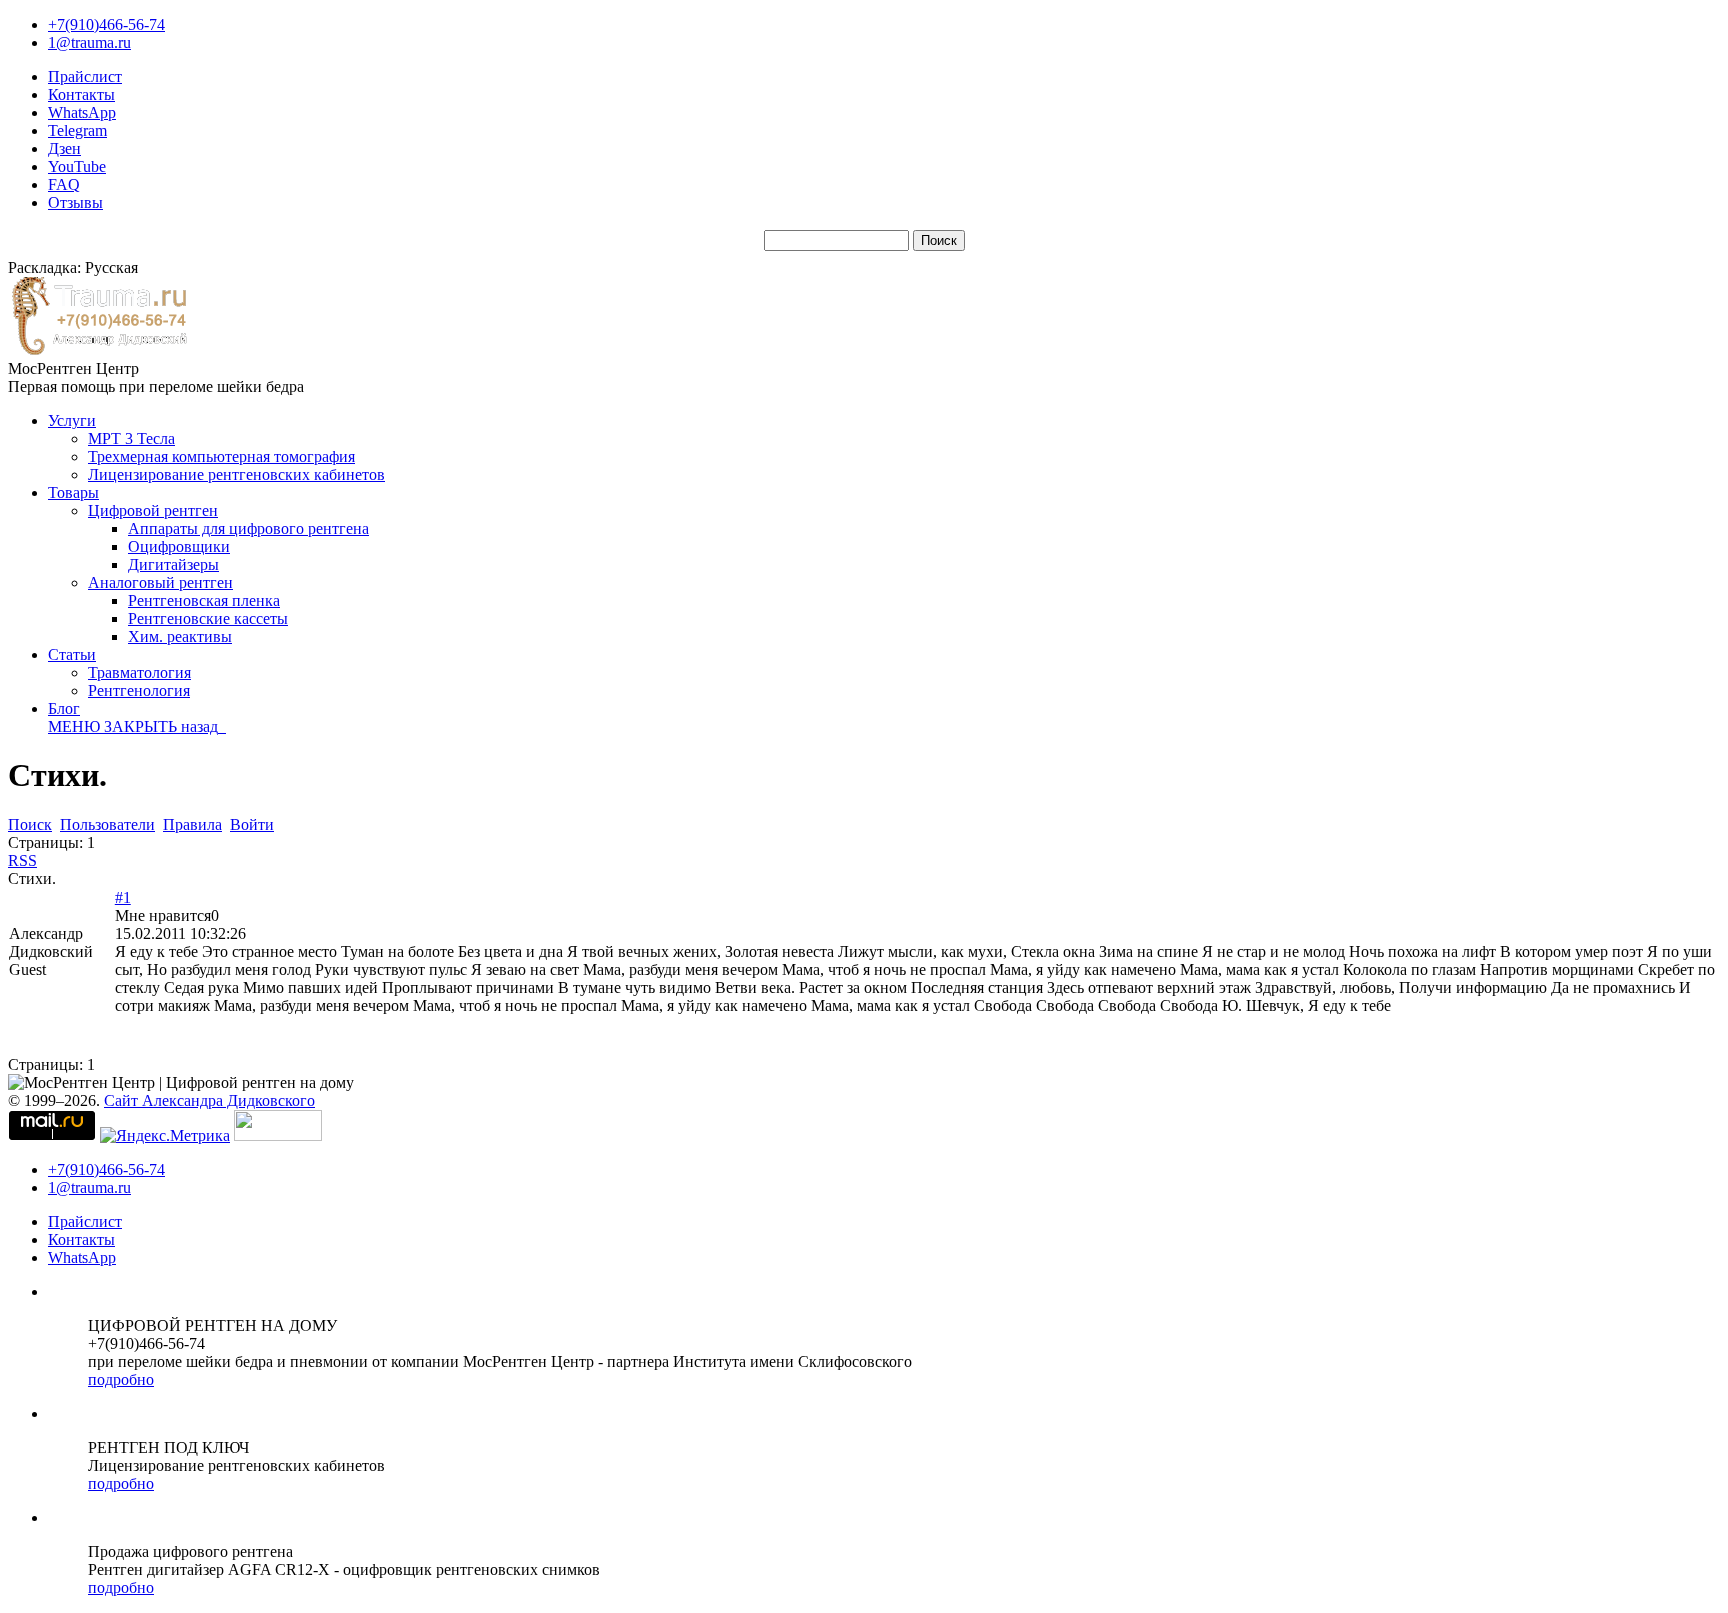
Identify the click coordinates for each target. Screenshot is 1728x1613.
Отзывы (75, 202)
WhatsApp (82, 112)
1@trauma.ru (89, 42)
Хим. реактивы (180, 636)
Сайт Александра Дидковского (209, 1100)
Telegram (77, 130)
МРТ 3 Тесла (131, 438)
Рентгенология (139, 690)
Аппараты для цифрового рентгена (248, 528)
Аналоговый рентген (160, 582)
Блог (64, 708)
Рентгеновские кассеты (208, 618)
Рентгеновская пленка (204, 600)
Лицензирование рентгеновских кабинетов (236, 474)
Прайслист (85, 76)
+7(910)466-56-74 (106, 24)
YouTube (77, 166)
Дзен (64, 148)
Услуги (72, 420)
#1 (123, 897)
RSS (22, 860)
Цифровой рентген (153, 510)
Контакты (81, 94)
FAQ (64, 184)
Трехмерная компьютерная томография (221, 456)
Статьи (72, 654)
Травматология (139, 672)
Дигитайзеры (173, 564)
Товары (73, 492)
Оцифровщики (179, 546)
